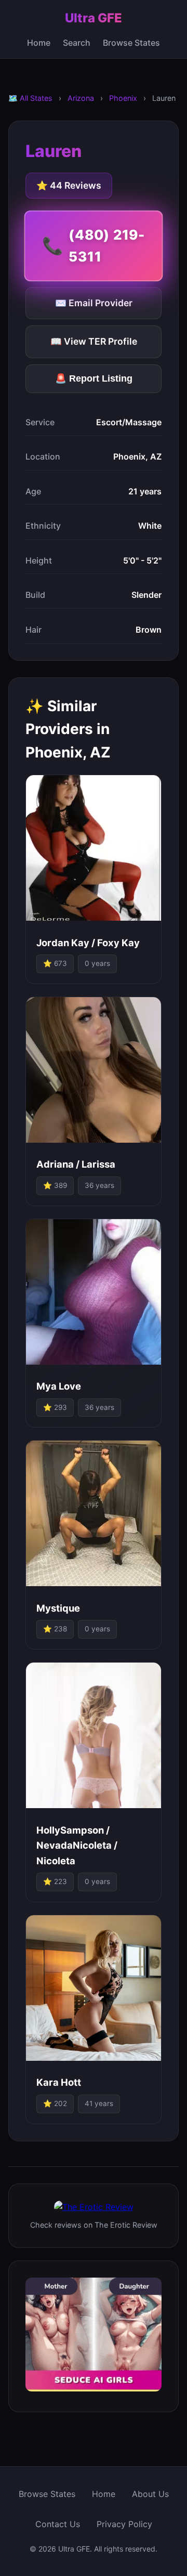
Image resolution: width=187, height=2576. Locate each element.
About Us (150, 2494)
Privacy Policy (124, 2524)
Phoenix (123, 98)
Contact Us (58, 2524)
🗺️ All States (30, 98)
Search (77, 43)
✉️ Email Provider (94, 303)
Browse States (131, 43)
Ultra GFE (94, 18)
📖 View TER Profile (94, 341)
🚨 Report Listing (94, 378)
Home (39, 43)
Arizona (81, 98)
